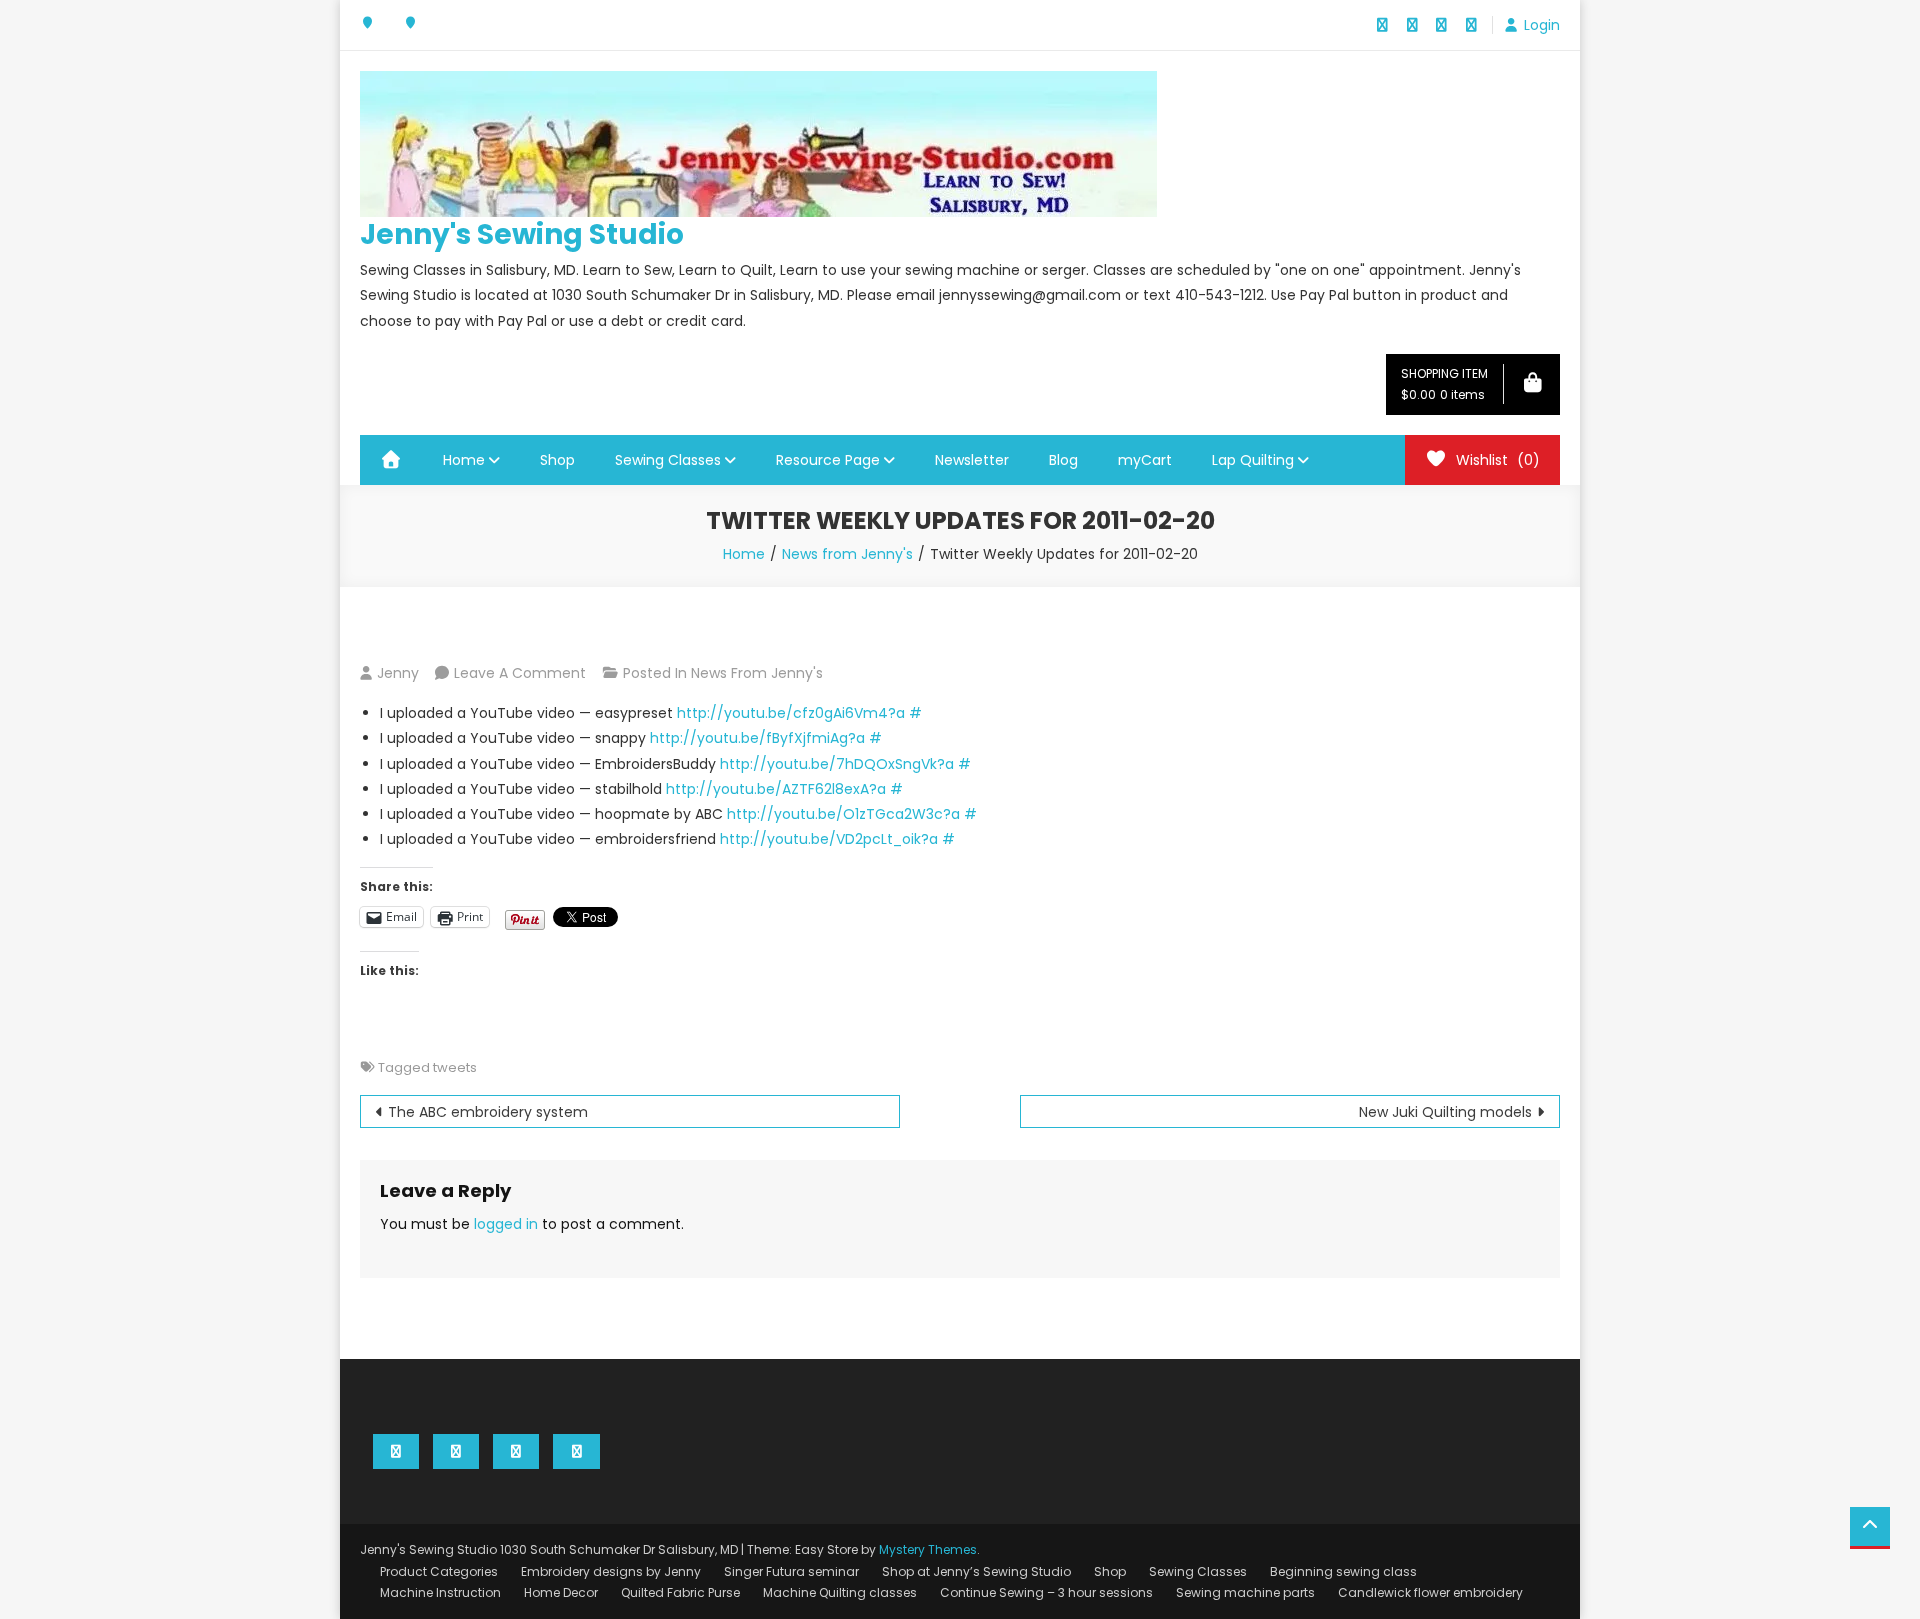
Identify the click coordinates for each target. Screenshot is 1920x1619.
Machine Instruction (440, 1592)
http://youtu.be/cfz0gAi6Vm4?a (791, 713)
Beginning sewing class (1343, 1571)
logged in (506, 1224)
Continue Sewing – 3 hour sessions (1046, 1592)
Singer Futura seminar (791, 1571)
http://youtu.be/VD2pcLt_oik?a (829, 839)
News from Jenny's (757, 673)
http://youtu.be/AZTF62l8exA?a (776, 789)
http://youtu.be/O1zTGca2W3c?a (843, 814)
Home (464, 460)
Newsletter (972, 460)
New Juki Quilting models (1445, 1112)
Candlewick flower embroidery (1430, 1592)
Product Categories (439, 1571)
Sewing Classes (668, 460)
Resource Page (828, 460)
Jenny (398, 673)
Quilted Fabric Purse (680, 1592)
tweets (455, 1067)
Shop (557, 460)
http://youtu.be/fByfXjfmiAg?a (757, 738)
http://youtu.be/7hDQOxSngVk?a (837, 764)
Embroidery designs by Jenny (611, 1571)
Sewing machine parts (1245, 1592)
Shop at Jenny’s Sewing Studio (976, 1571)
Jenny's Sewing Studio (522, 234)
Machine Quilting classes (840, 1592)
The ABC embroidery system (488, 1112)
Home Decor (561, 1592)
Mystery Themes (928, 1549)
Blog (1063, 460)
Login (1542, 25)
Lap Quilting (1253, 460)
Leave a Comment (520, 673)
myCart (1145, 460)
